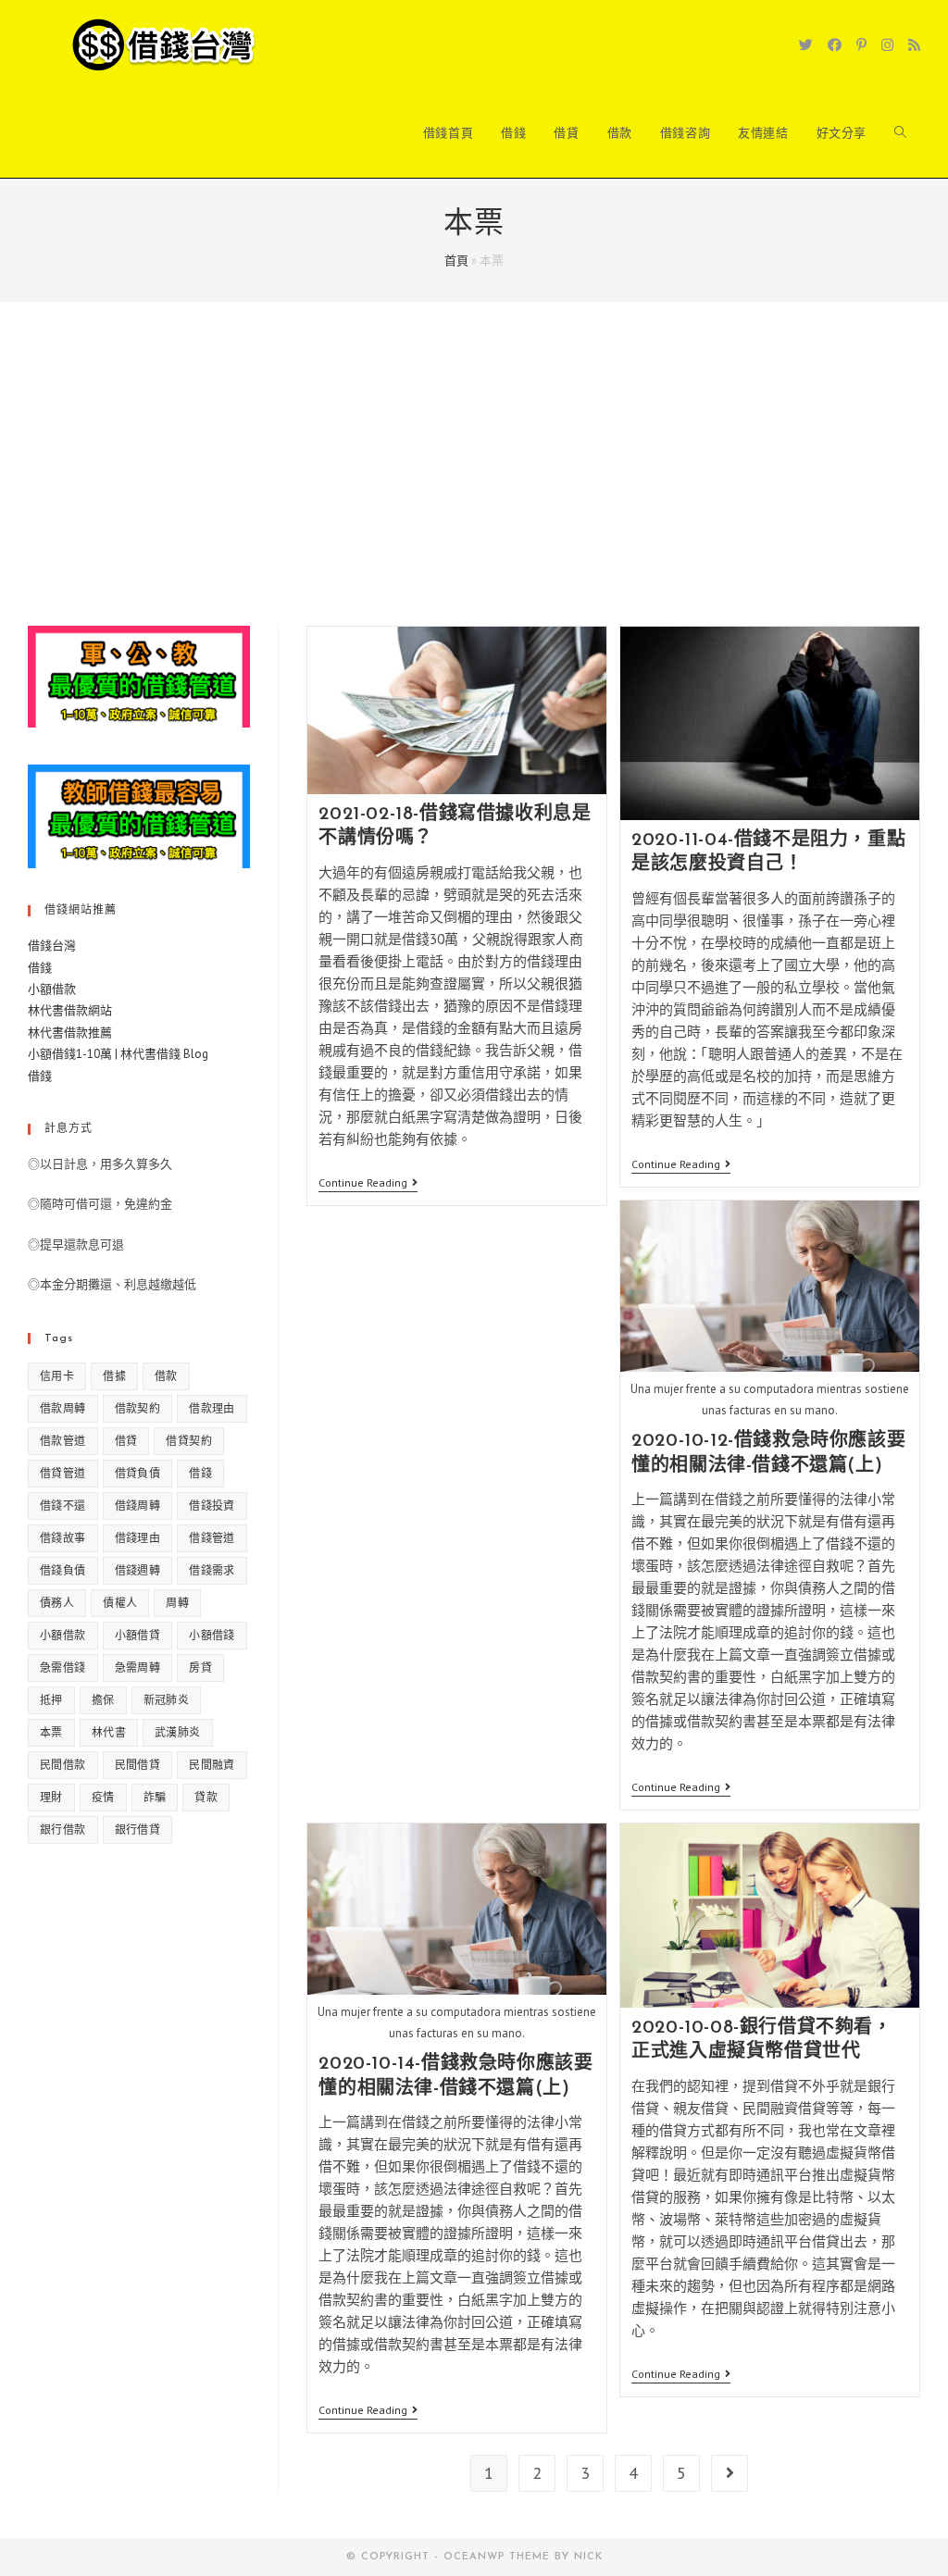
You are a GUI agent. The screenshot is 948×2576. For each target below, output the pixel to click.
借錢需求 (212, 1570)
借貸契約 (189, 1441)
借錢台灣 (52, 946)
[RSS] (914, 45)
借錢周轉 (138, 1506)
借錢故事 (63, 1538)
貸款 (206, 1797)
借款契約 (138, 1408)
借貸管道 (63, 1473)
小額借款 (52, 989)
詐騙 (155, 1797)
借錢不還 (63, 1506)
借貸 (126, 1441)
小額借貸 (138, 1635)
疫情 (103, 1797)
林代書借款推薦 (70, 1033)
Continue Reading (368, 1184)
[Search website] (900, 133)
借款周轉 (63, 1408)
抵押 (51, 1700)
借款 (166, 1376)
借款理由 (212, 1408)
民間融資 (212, 1765)
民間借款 (63, 1765)
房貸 (200, 1668)
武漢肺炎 (178, 1732)
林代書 (109, 1732)
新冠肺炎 (167, 1700)
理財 (51, 1797)
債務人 (57, 1603)
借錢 (40, 968)
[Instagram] (887, 45)
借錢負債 (63, 1570)
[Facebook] (835, 45)
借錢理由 (138, 1538)
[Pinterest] (861, 45)
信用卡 (57, 1376)
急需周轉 (138, 1668)
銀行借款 (63, 1829)
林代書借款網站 (70, 1010)
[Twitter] (806, 45)
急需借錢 (63, 1668)
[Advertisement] (474, 487)
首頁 (456, 261)
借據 (114, 1376)
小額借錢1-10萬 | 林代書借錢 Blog (118, 1054)
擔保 (103, 1700)
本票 (51, 1732)
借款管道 (63, 1441)
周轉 (177, 1603)
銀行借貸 (138, 1829)
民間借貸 (138, 1765)
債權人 (120, 1603)
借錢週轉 (138, 1570)
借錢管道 (212, 1538)
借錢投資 (212, 1506)
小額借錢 (212, 1635)
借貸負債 (138, 1473)
